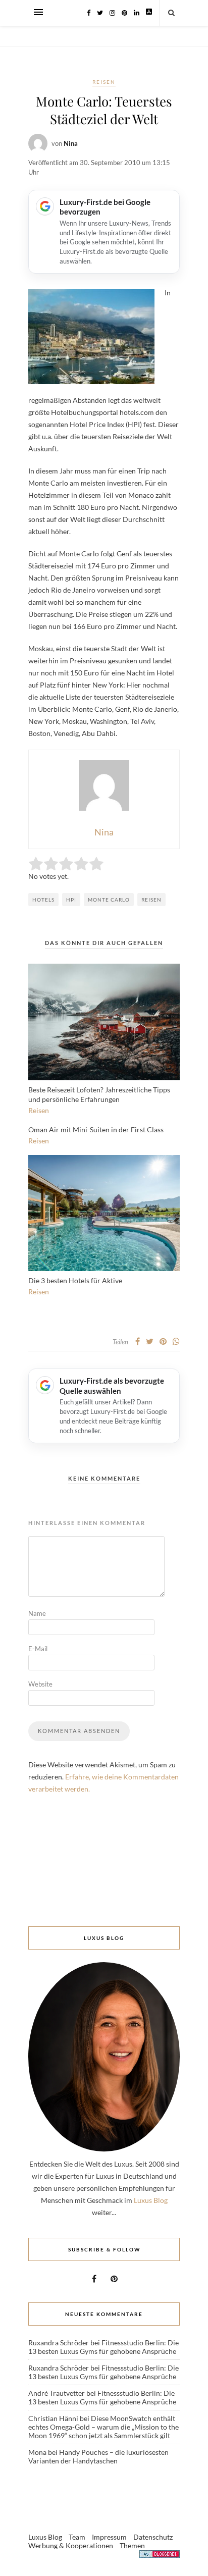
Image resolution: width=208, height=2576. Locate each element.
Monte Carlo (109, 900)
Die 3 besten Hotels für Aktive (75, 1280)
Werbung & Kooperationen (71, 2545)
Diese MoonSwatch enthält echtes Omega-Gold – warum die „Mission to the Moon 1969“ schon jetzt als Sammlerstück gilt (103, 2427)
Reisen (104, 82)
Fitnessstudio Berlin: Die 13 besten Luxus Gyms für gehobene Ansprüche (103, 2347)
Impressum (109, 2537)
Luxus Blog (151, 2200)
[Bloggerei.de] (160, 2556)
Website (40, 1684)
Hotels (43, 900)
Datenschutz (153, 2537)
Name (37, 1613)
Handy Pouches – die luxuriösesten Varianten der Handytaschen (98, 2456)
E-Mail (38, 1649)
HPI (71, 900)
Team (77, 2537)
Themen (132, 2545)
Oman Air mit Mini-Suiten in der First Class (96, 1129)
